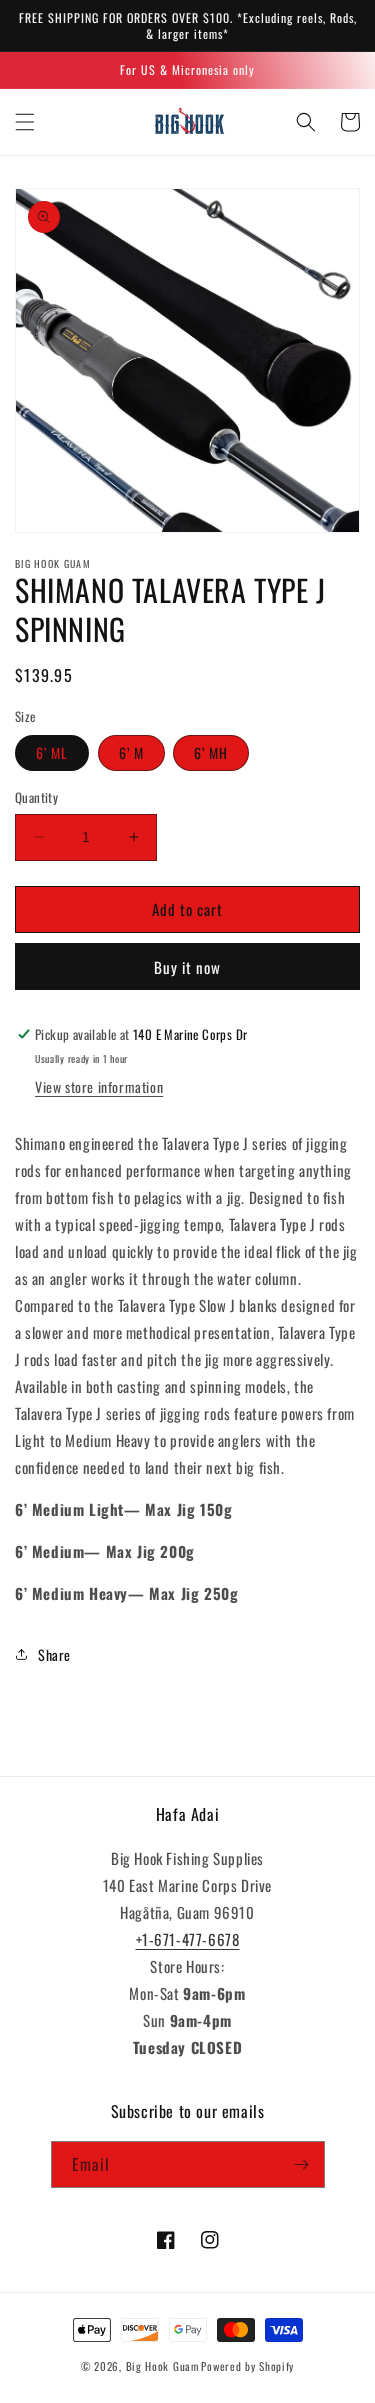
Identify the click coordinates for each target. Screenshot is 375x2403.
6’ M (131, 752)
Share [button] (54, 1654)
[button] (25, 122)
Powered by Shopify (247, 2366)
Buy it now (187, 967)
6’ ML (52, 752)
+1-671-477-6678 (188, 1939)
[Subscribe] (302, 2164)
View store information (99, 1086)
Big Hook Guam (162, 2366)
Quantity (36, 797)
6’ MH (211, 752)
